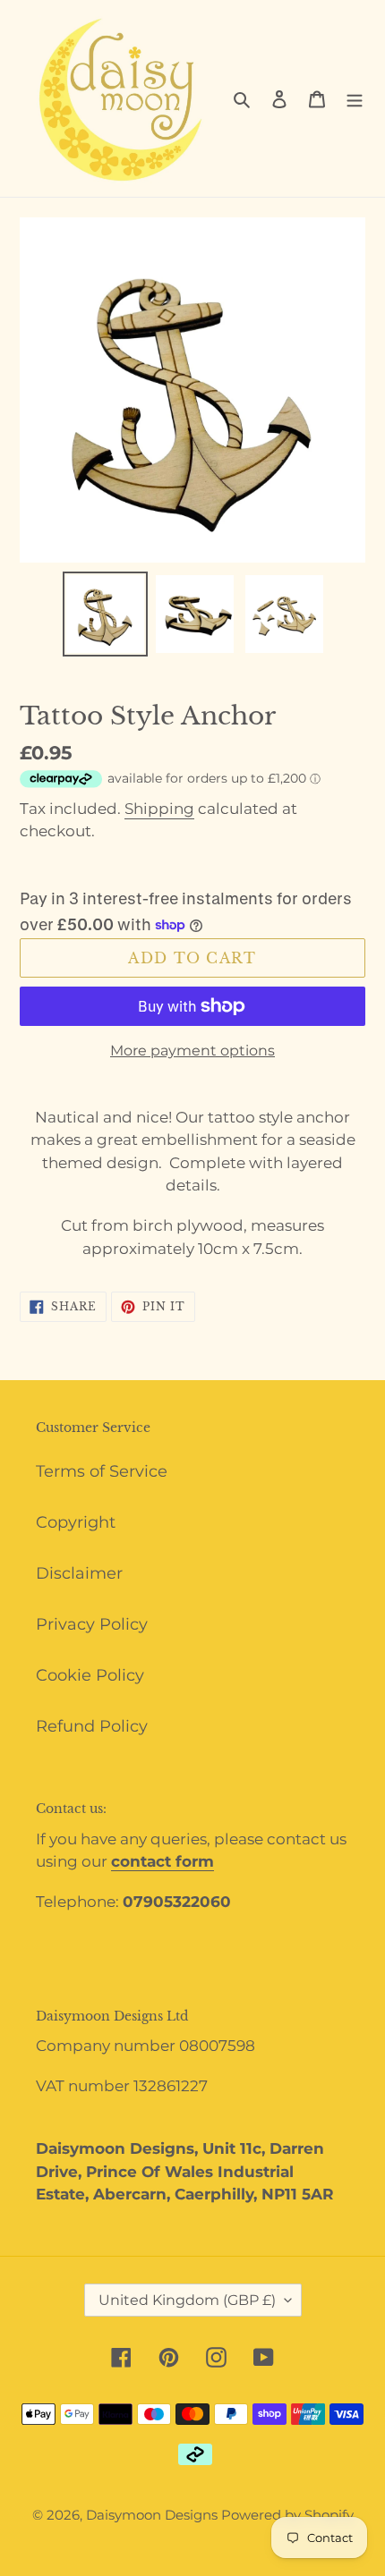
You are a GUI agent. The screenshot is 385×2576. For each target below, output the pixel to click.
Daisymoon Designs (154, 2515)
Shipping (159, 809)
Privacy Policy (92, 1624)
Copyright (76, 1522)
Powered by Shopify (287, 2515)
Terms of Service (102, 1471)
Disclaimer (79, 1573)
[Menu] (355, 99)
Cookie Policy (90, 1675)
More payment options (192, 1051)
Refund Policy (92, 1726)
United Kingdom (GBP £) (187, 2300)
